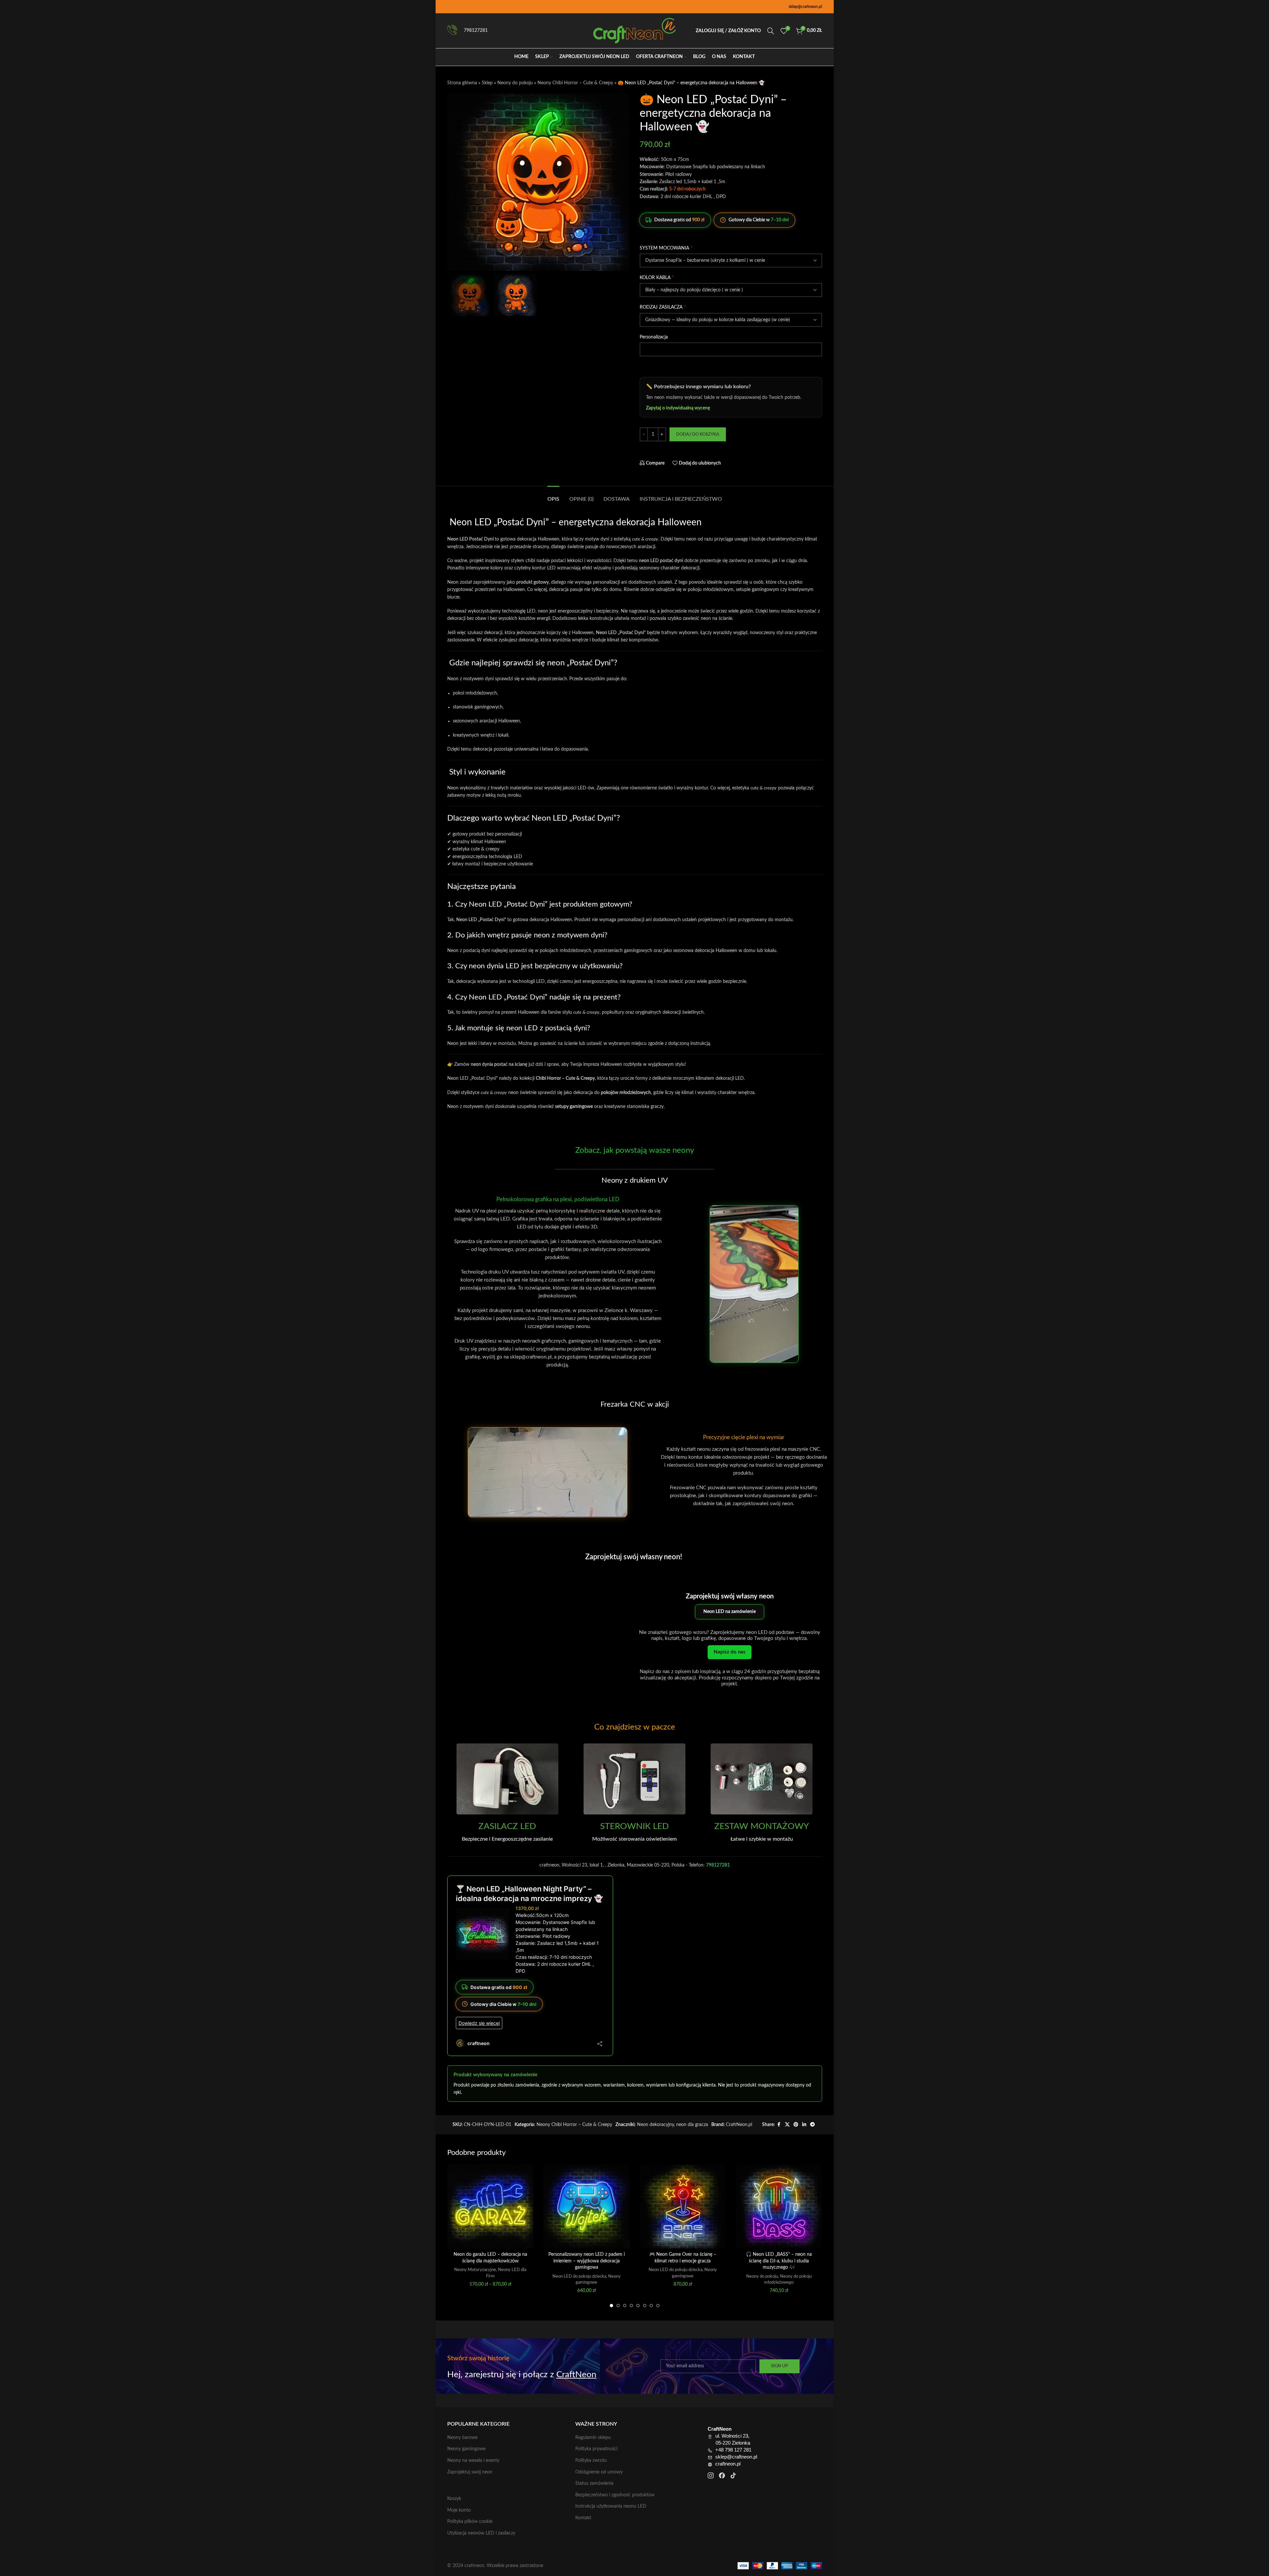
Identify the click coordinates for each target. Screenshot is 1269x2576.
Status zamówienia (594, 2483)
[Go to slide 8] (658, 2306)
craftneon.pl (728, 2464)
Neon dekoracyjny (655, 2125)
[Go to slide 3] (625, 2306)
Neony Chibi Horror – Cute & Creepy (575, 83)
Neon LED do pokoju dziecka (579, 2276)
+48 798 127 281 (733, 2450)
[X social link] (787, 2125)
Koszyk (454, 2499)
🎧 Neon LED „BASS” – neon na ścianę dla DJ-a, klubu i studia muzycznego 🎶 (779, 2261)
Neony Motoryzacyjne (475, 2270)
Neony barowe (462, 2438)
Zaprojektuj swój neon (470, 2472)
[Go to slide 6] (645, 2306)
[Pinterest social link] (796, 2125)
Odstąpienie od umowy (599, 2472)
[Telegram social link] (812, 2125)
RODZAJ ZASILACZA (663, 307)
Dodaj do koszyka (698, 435)
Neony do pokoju (515, 83)
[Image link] (507, 1779)
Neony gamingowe (466, 2449)
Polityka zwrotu (591, 2461)
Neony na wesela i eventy (473, 2461)
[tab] (553, 496)
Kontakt (583, 2518)
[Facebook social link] (779, 2125)
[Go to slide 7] (651, 2306)
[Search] (771, 31)
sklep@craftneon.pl (805, 7)
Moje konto (459, 2510)
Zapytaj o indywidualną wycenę (678, 408)
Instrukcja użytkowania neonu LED (611, 2506)
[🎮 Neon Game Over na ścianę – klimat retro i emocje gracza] (683, 2207)
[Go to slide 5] (638, 2306)
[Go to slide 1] (611, 2306)
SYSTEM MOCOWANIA (666, 248)
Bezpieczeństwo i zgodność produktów (615, 2495)
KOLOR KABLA (657, 277)
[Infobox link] (507, 1832)
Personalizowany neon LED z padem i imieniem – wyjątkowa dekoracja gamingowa (587, 2261)
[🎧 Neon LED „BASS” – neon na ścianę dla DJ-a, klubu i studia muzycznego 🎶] (779, 2207)
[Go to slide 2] (618, 2306)
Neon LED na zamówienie (730, 1612)
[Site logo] (635, 31)
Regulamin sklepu (593, 2438)
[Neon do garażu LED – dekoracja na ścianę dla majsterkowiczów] (490, 2207)
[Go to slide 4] (631, 2306)
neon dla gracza (692, 2125)
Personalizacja (654, 337)
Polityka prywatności (596, 2449)
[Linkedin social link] (804, 2125)
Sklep (487, 83)
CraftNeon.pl (739, 2125)
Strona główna (462, 83)
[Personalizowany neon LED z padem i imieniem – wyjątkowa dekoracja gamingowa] (587, 2207)
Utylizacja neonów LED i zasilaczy (481, 2533)
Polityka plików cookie (470, 2522)
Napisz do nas (730, 1652)
